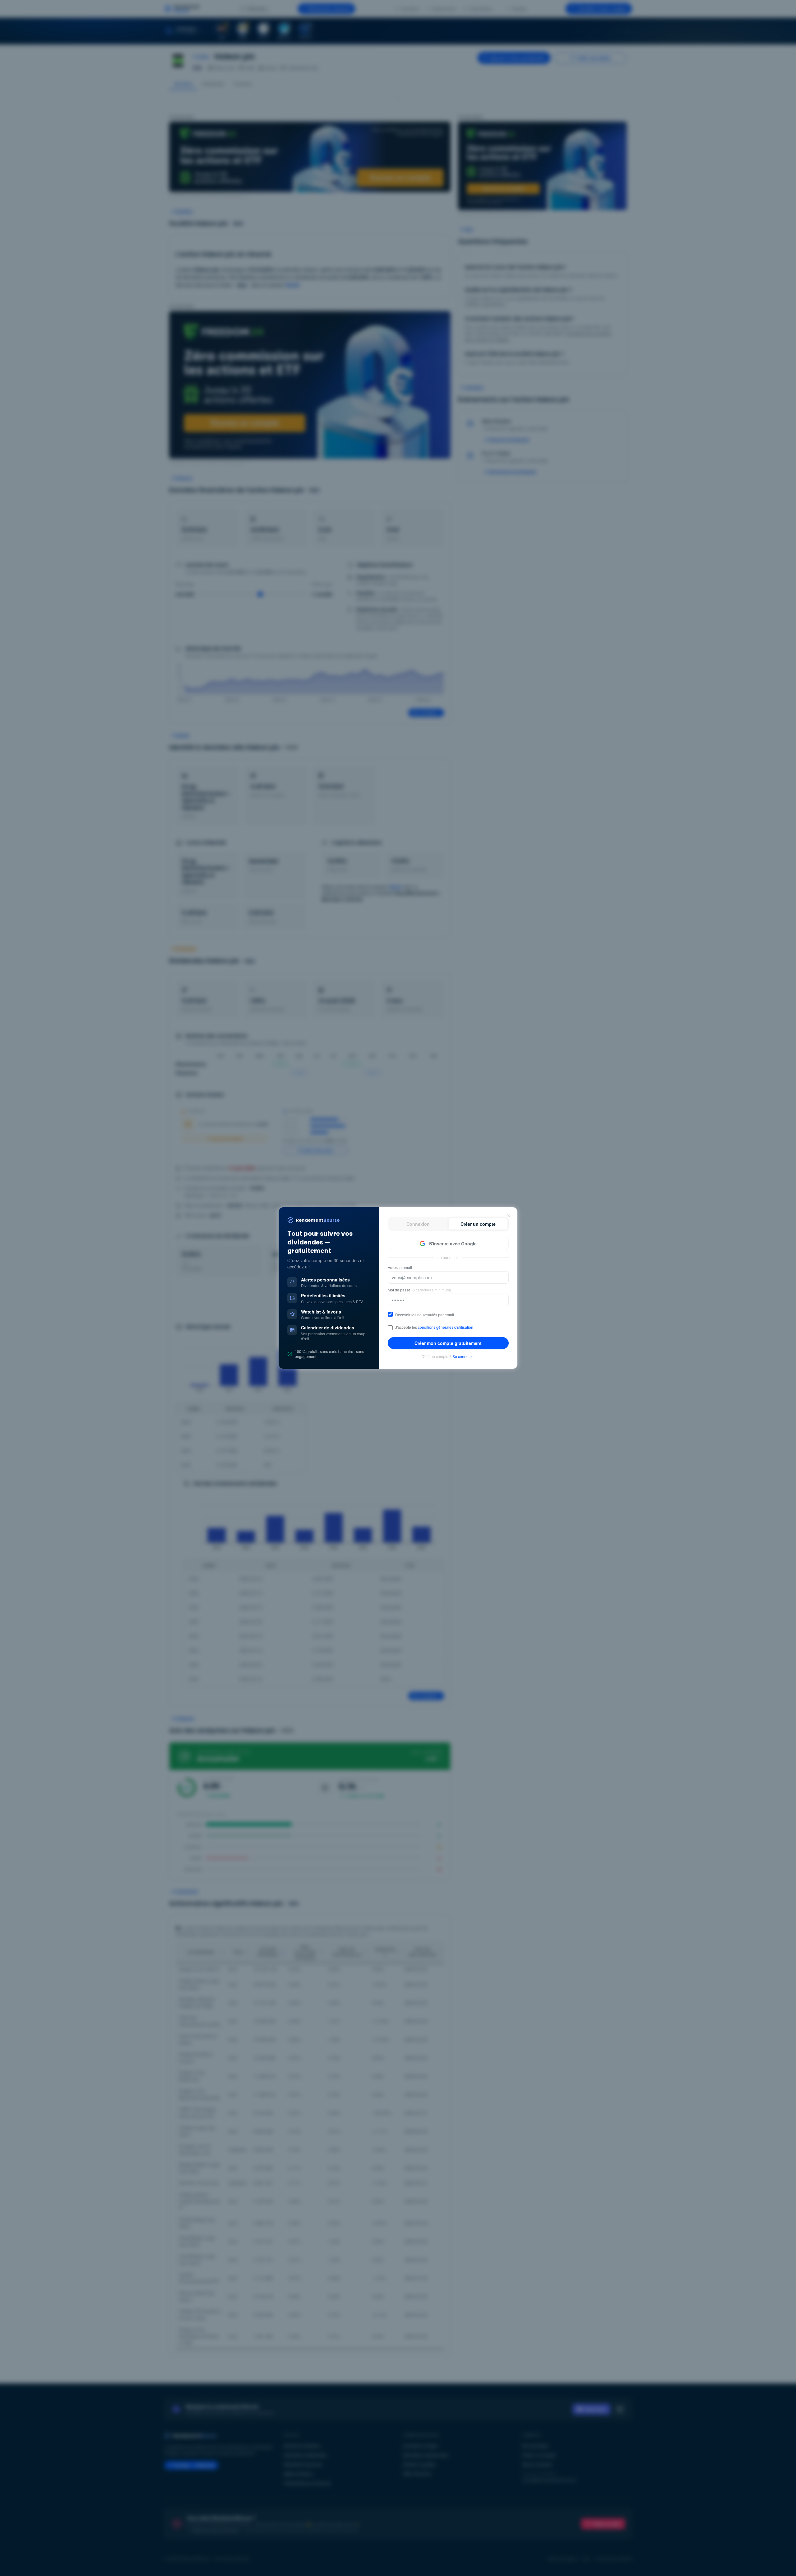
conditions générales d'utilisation (446, 1327)
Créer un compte (478, 1224)
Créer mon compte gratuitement (448, 1343)
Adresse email (400, 1267)
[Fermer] (509, 1216)
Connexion (418, 1224)
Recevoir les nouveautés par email (425, 1315)
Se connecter (464, 1356)
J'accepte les (434, 1327)
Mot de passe (419, 1290)
